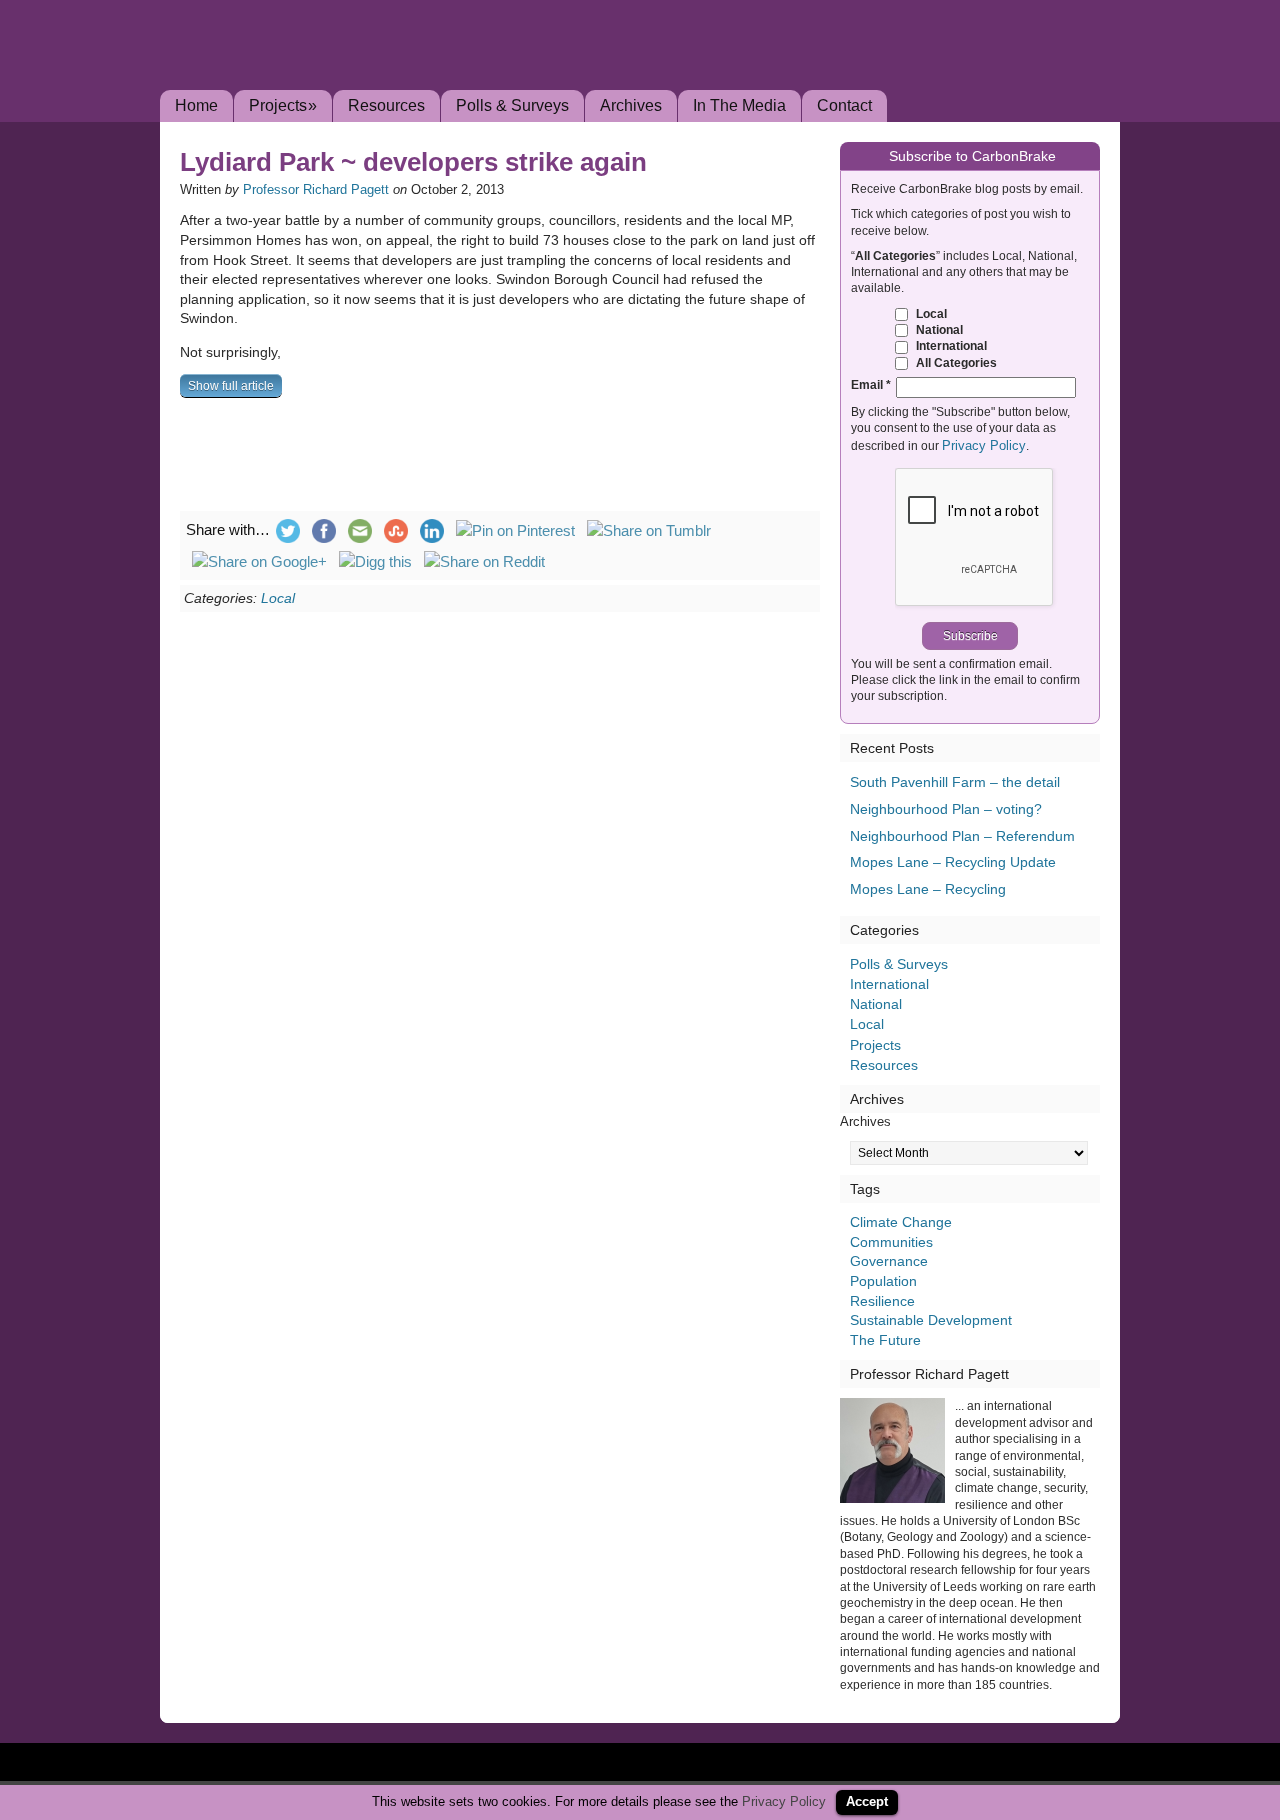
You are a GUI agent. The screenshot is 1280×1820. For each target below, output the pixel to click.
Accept (867, 1801)
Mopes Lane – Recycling (928, 889)
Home (196, 105)
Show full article (231, 386)
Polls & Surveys (512, 105)
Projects (283, 105)
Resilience (882, 1301)
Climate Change (901, 1222)
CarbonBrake (380, 74)
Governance (889, 1261)
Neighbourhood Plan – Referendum (962, 836)
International (950, 345)
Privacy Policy (984, 445)
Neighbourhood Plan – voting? (946, 809)
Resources (386, 105)
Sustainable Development (931, 1320)
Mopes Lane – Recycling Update (953, 862)
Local (278, 598)
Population (883, 1281)
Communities (891, 1242)
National (938, 329)
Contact (844, 105)
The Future (885, 1340)
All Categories (955, 362)
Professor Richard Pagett (316, 189)
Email (871, 384)
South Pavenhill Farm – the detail (955, 782)
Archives (631, 105)
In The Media (739, 105)
